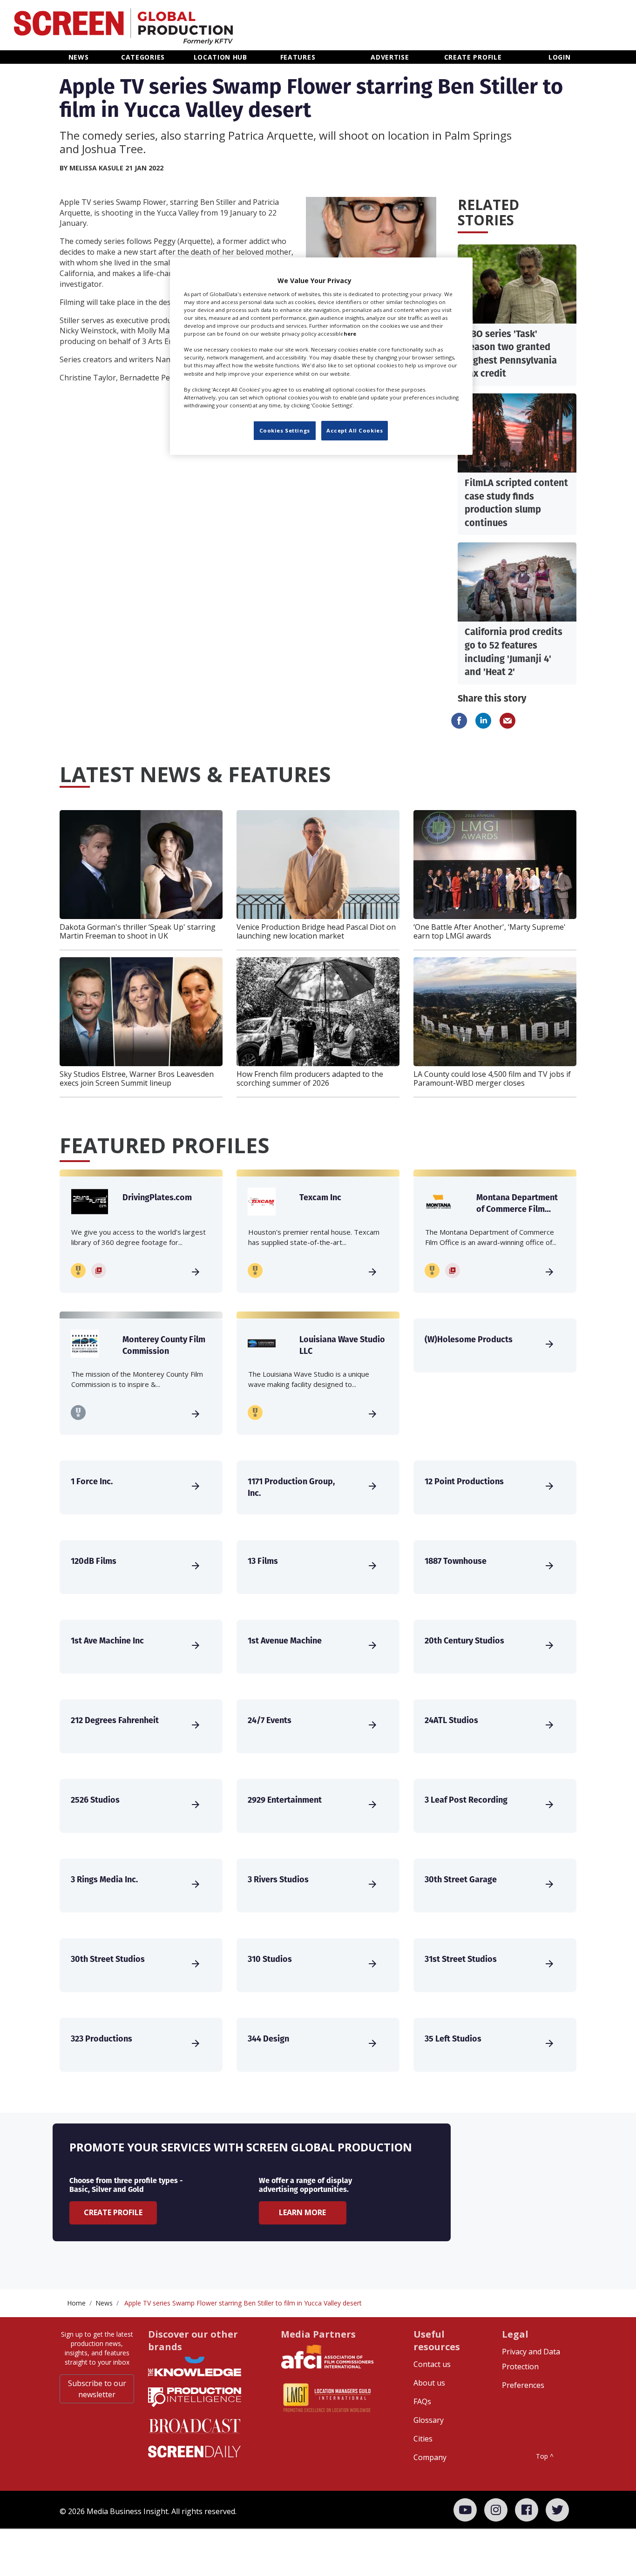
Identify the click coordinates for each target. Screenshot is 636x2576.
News (104, 2303)
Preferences (523, 2385)
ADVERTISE (390, 57)
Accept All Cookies (355, 430)
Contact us (432, 2364)
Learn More (302, 2212)
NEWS (79, 57)
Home (76, 2303)
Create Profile (113, 2212)
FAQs (422, 2401)
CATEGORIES (143, 57)
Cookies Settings (285, 430)
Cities (423, 2439)
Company (430, 2457)
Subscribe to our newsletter (97, 2389)
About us (429, 2383)
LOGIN (560, 57)
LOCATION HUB (220, 57)
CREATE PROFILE (473, 57)
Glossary (429, 2420)
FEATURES (298, 57)
